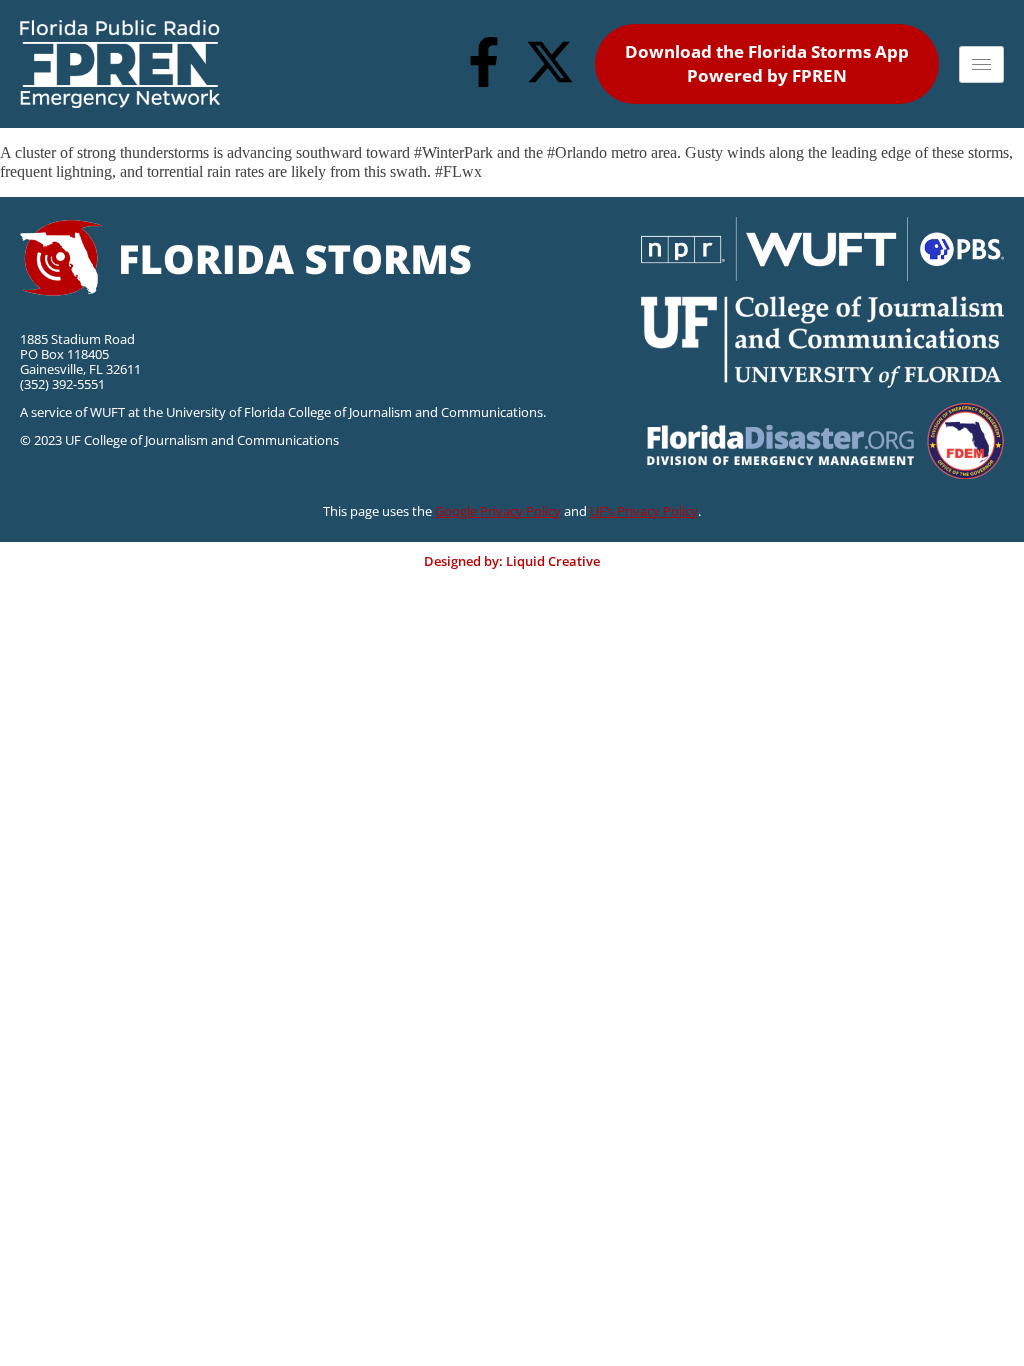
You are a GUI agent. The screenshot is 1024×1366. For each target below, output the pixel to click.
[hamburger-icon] (981, 64)
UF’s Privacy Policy (644, 511)
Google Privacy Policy (498, 511)
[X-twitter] (550, 62)
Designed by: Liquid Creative (512, 561)
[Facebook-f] (484, 62)
